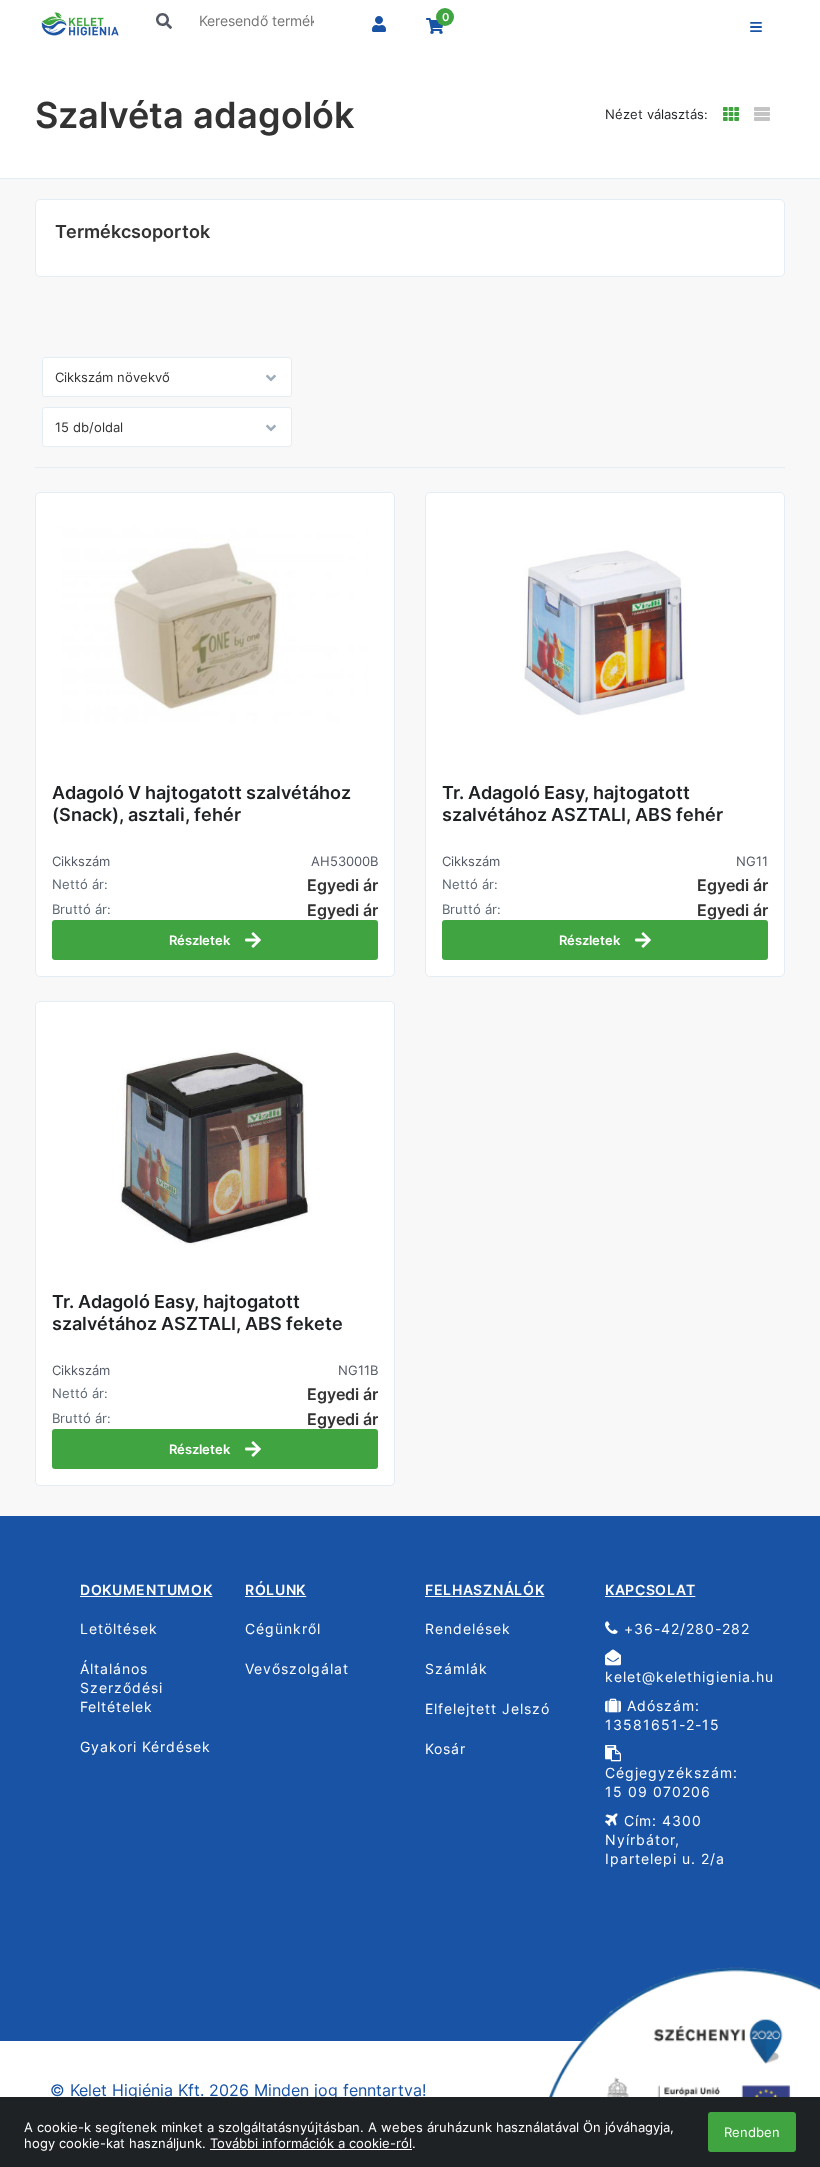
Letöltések (119, 1628)
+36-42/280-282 (684, 1628)
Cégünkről (283, 1628)
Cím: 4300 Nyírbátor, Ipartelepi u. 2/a (665, 1839)
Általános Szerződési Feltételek (121, 1687)
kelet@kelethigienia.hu (687, 1676)
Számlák (456, 1668)
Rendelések (468, 1628)
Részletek (201, 940)
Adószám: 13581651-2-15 (662, 1715)
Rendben (752, 2132)
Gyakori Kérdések (145, 1746)
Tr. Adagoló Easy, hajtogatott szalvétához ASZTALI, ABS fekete (197, 1312)
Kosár (445, 1748)
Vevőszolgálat (297, 1668)
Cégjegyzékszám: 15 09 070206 (671, 1782)
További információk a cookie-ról (311, 2143)
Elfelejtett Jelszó (487, 1708)
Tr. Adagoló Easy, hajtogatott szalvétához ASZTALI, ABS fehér (582, 803)
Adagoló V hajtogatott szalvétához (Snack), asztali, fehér (201, 803)
